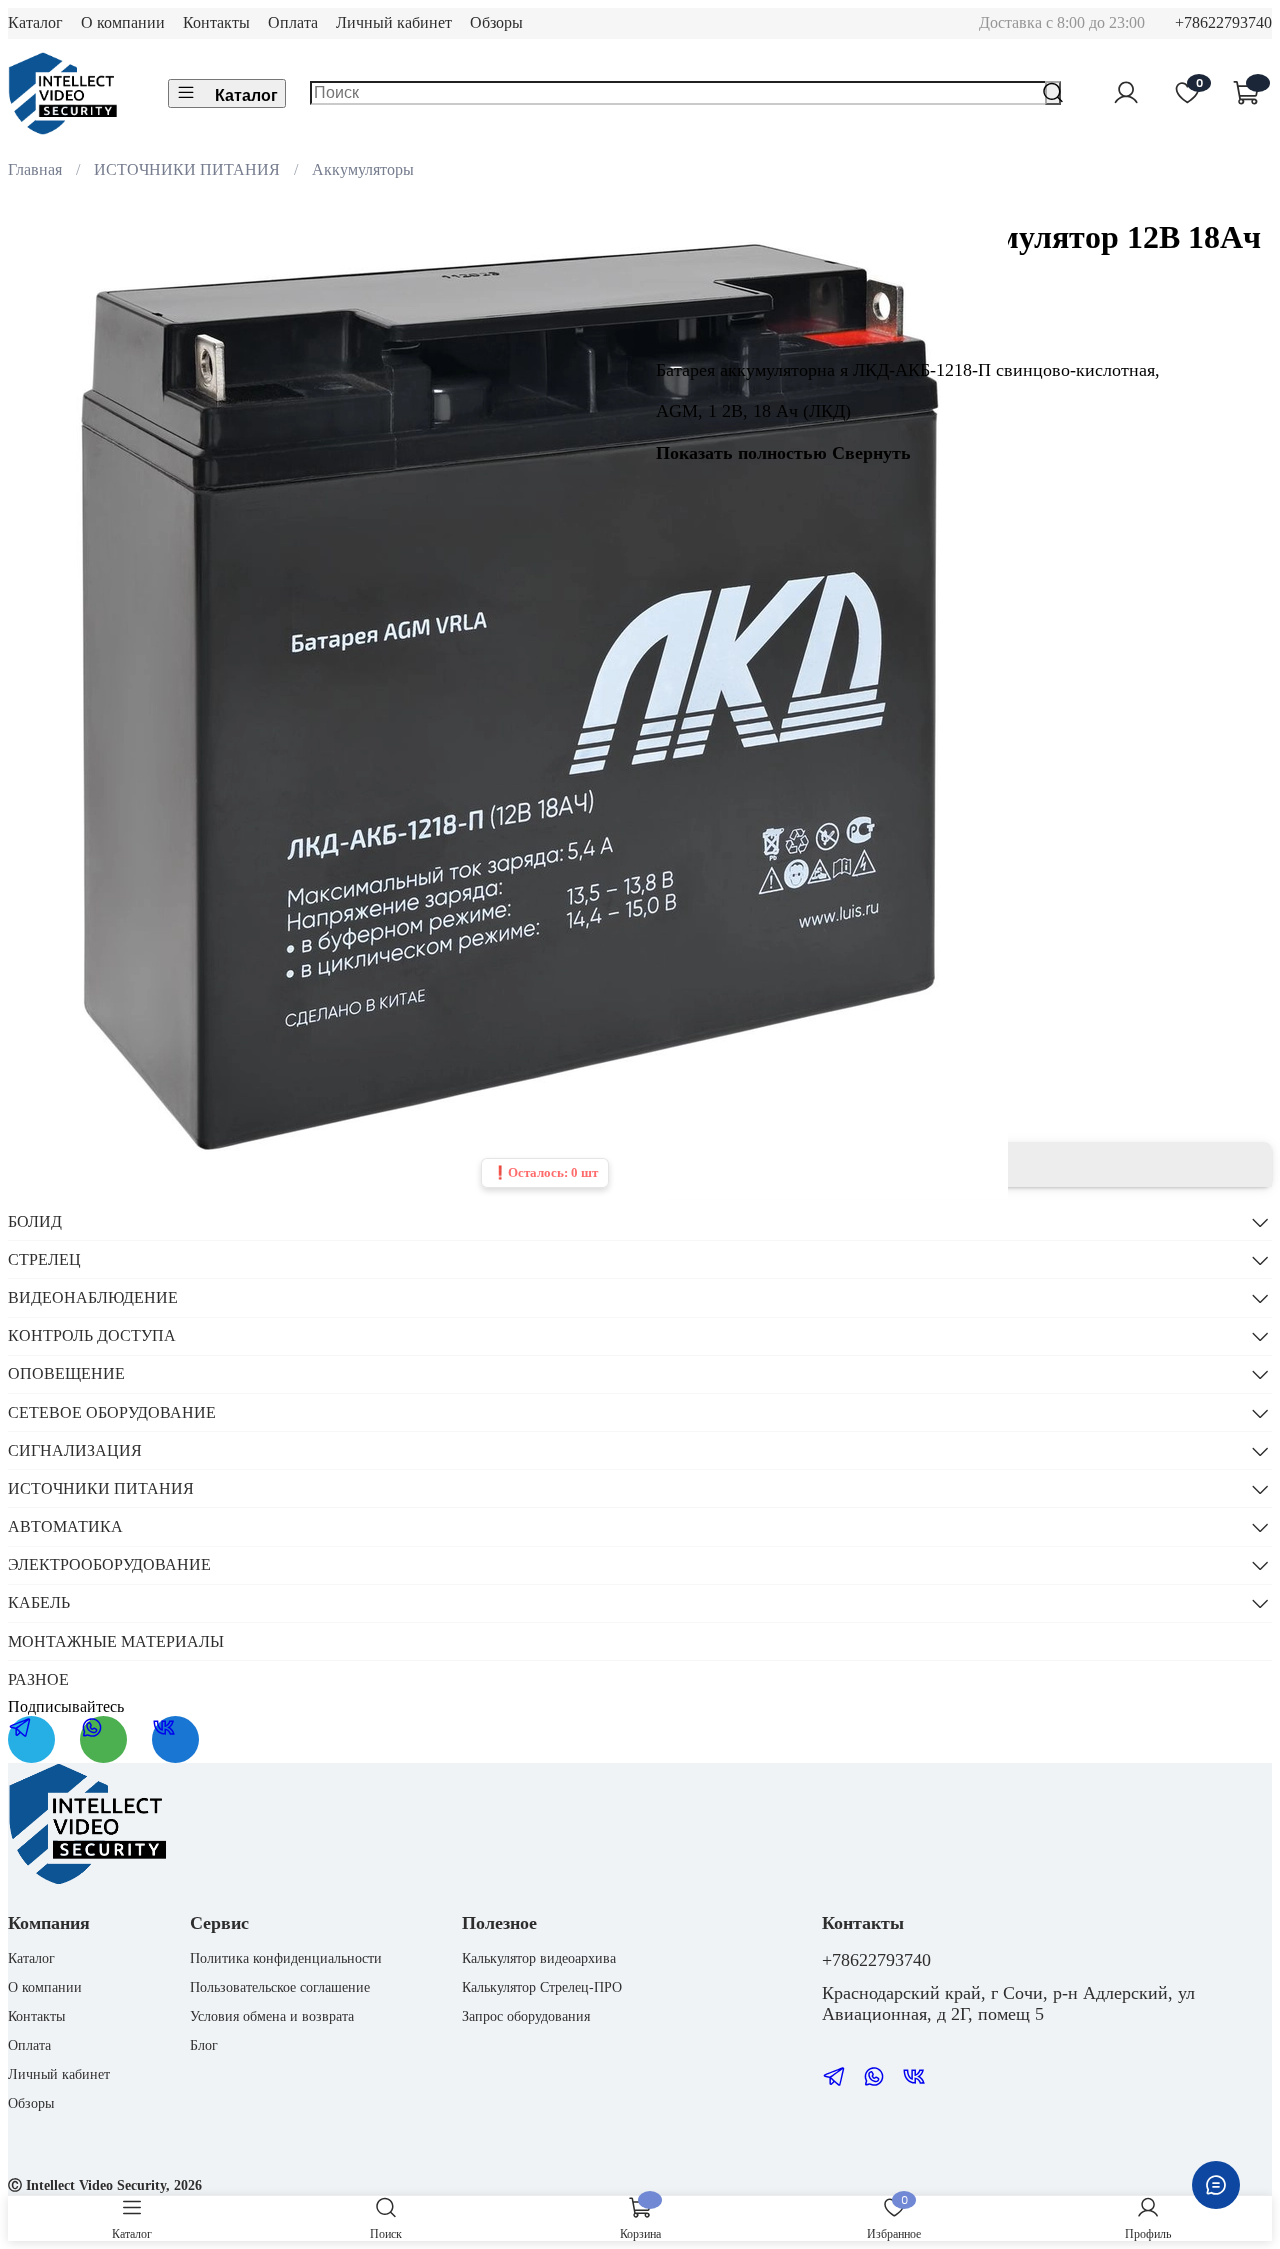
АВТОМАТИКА (65, 1526)
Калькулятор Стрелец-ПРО (542, 1987)
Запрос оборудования (526, 2016)
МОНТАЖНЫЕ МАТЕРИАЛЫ (116, 1641)
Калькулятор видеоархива (539, 1958)
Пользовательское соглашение (280, 1987)
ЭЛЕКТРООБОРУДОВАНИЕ (109, 1564)
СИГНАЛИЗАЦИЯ (75, 1450)
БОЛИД (35, 1221)
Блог (204, 2045)
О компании (123, 22)
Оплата (293, 22)
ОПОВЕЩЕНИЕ (66, 1373)
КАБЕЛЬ (39, 1602)
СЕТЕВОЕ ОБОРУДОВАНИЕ (112, 1412)
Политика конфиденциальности (286, 1958)
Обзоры (496, 22)
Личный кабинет (394, 22)
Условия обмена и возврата (272, 2016)
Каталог (35, 22)
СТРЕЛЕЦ (44, 1259)
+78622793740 (1223, 22)
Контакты (216, 22)
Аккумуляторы (363, 169)
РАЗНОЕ (38, 1679)
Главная (35, 169)
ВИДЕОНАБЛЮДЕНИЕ (93, 1297)
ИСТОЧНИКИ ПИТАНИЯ (187, 169)
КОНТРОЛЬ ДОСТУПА (92, 1335)
